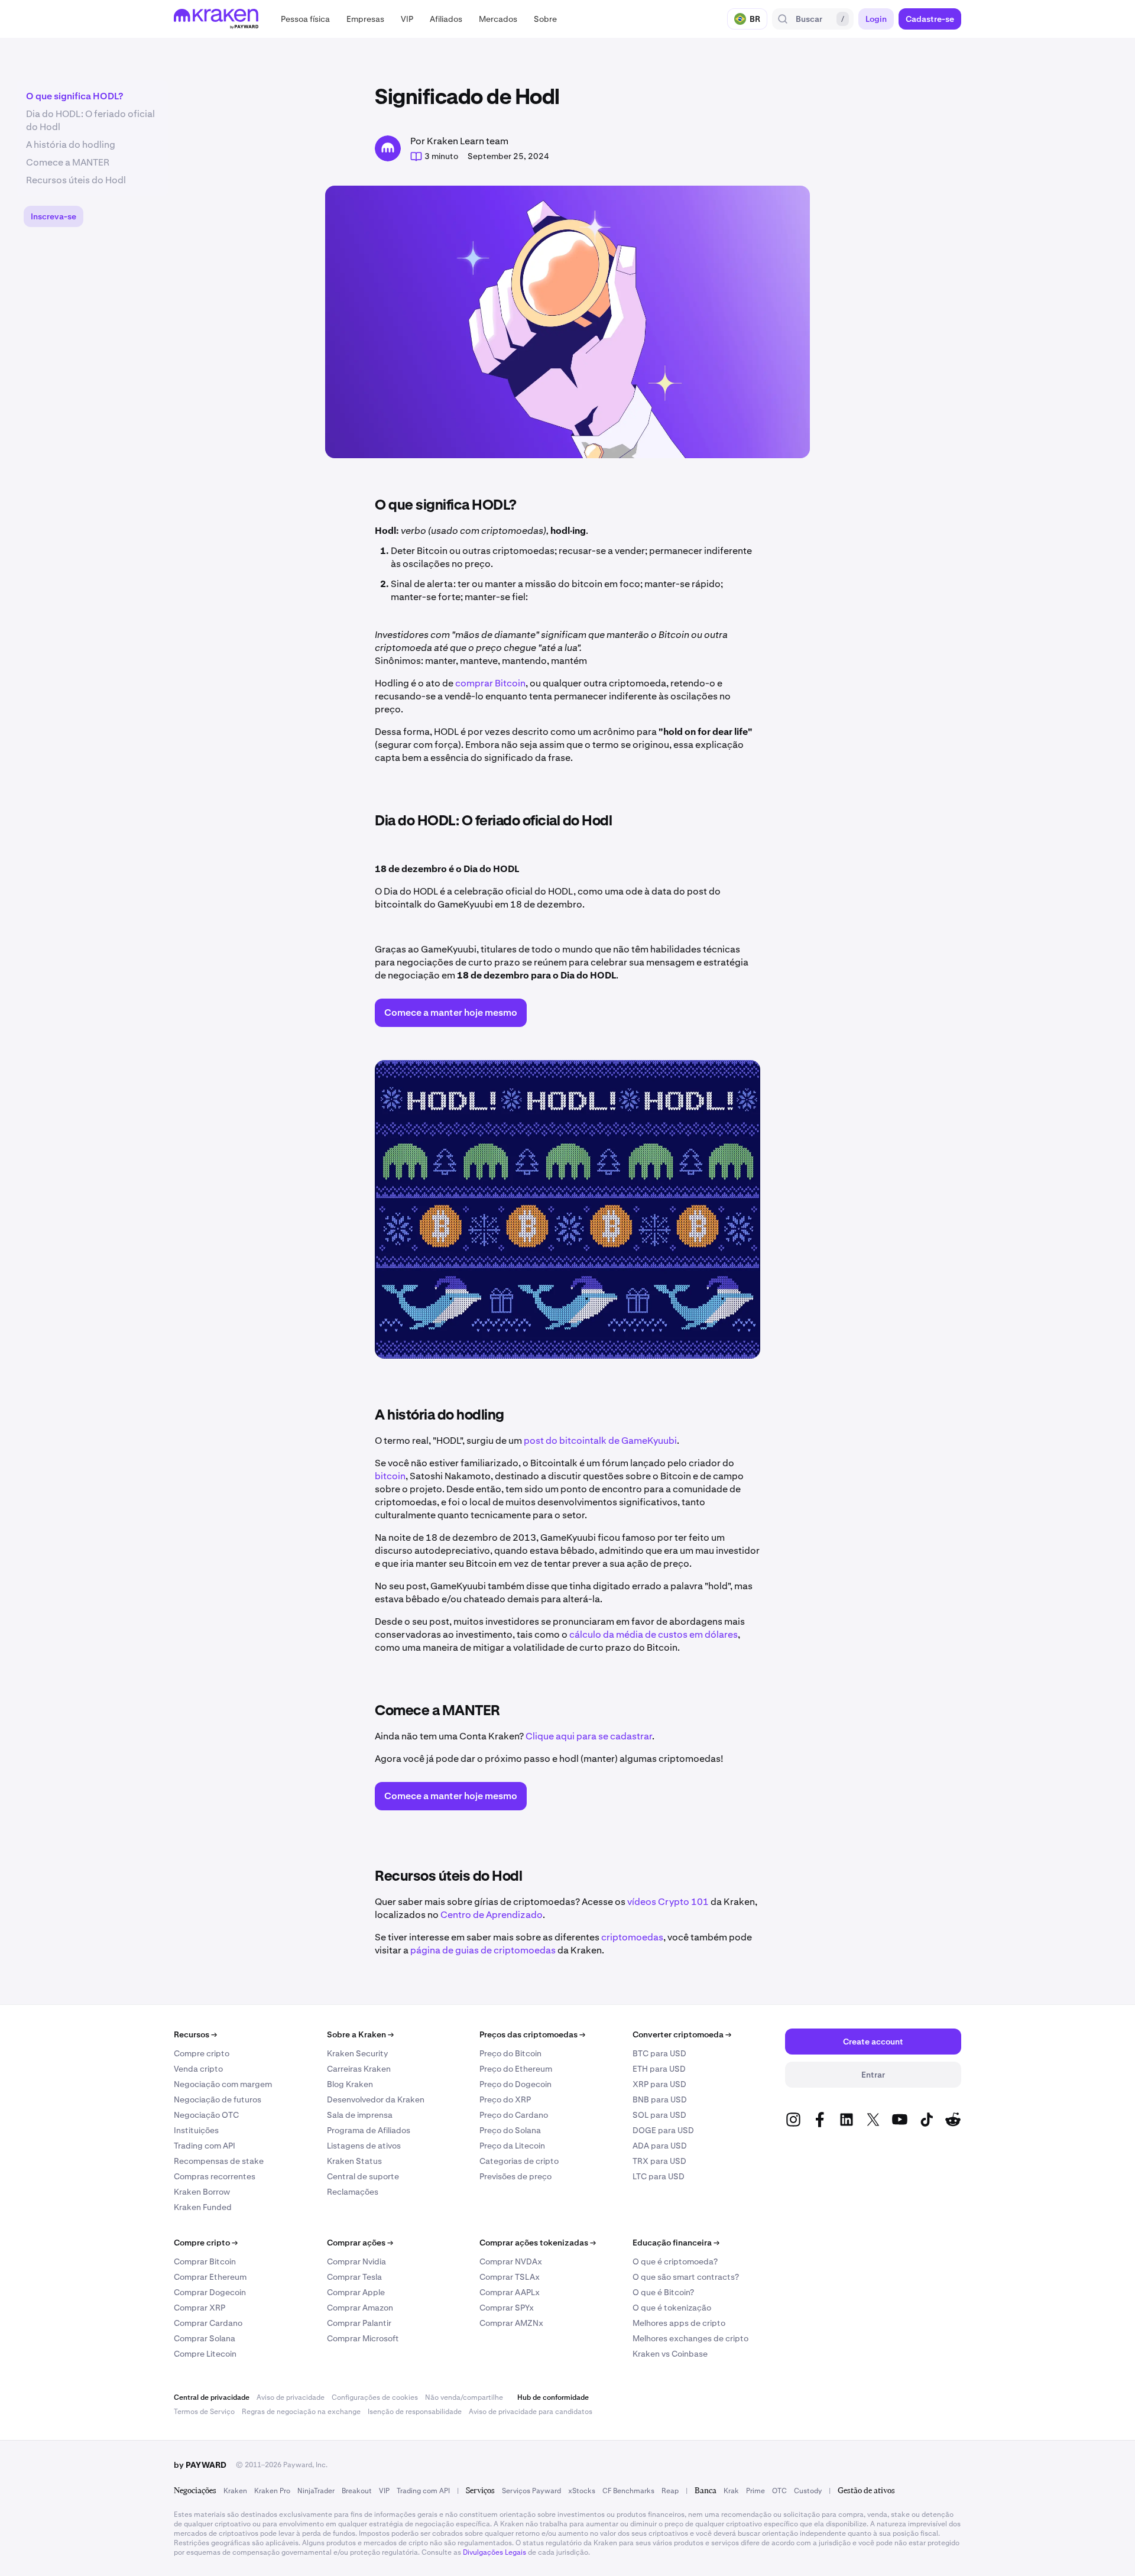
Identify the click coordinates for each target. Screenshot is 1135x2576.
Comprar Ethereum (210, 2277)
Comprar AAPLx (510, 2292)
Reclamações (353, 2192)
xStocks (582, 2491)
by (200, 2465)
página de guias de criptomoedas (483, 1950)
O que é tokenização (672, 2308)
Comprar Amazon (360, 2308)
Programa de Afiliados (369, 2130)
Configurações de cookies (375, 2397)
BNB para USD (660, 2099)
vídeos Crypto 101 (668, 1902)
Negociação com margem (223, 2084)
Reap (670, 2491)
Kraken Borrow (202, 2192)
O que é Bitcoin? (663, 2292)
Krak (731, 2491)
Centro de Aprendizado (492, 1915)
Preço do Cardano (514, 2115)
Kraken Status (354, 2161)
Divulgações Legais (494, 2552)
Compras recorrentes (215, 2176)
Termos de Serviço (204, 2412)
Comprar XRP (200, 2308)
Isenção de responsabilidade (415, 2412)
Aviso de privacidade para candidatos (531, 2412)
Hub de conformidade (553, 2397)
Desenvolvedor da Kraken (376, 2099)
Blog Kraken (350, 2084)
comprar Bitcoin (490, 683)
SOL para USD (659, 2115)
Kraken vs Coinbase (670, 2354)
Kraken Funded (203, 2207)
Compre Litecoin (205, 2354)
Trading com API (205, 2146)
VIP (384, 2491)
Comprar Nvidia (356, 2261)
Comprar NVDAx (511, 2261)
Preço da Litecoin (512, 2146)
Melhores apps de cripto (679, 2323)
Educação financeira (676, 2243)
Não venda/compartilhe (464, 2397)
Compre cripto (202, 2053)
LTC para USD (659, 2176)
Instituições (196, 2130)
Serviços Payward (531, 2491)
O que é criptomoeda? (675, 2261)
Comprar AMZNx (511, 2323)
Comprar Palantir (359, 2323)
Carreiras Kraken (359, 2069)
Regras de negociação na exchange (301, 2412)
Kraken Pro (272, 2491)
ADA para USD (660, 2146)
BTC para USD (659, 2053)
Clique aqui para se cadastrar (589, 1736)
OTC (779, 2491)
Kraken (235, 2491)
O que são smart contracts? (686, 2277)
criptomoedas (632, 1937)
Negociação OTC (206, 2115)
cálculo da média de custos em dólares (654, 1634)
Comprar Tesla (354, 2277)
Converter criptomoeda (682, 2034)
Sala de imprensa (360, 2115)
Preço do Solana (510, 2130)
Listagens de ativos (364, 2146)
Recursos (195, 2034)
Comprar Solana (205, 2338)
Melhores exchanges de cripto (690, 2338)
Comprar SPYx (507, 2308)
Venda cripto (198, 2069)
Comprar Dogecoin (210, 2292)
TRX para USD (659, 2161)
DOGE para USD (663, 2130)
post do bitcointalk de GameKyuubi (600, 1441)
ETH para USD (659, 2069)
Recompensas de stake (219, 2161)
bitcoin (390, 1476)
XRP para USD (659, 2084)
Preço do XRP (505, 2099)
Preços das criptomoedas (532, 2034)
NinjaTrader (316, 2491)
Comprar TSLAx (510, 2277)
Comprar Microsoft (363, 2338)
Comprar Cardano (208, 2323)
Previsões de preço (515, 2176)
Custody (808, 2491)
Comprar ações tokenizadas (538, 2243)
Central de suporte (363, 2176)
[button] (305, 19)
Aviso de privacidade (291, 2397)
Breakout (357, 2491)
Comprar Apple (356, 2292)
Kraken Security (357, 2053)
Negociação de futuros (218, 2099)
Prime (755, 2491)
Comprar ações (360, 2243)
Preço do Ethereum (516, 2069)
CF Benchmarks (628, 2491)
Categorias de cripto (519, 2161)
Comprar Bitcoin (205, 2261)
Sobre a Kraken (360, 2034)
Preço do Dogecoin (515, 2084)
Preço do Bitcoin (510, 2053)
